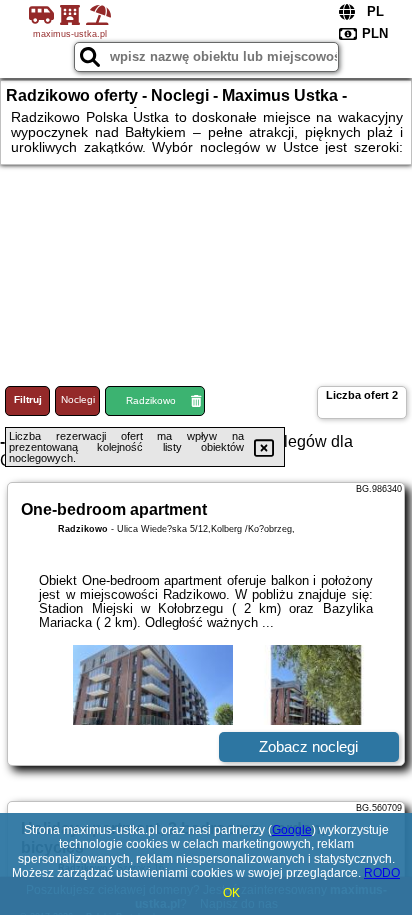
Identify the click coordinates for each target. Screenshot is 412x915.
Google (292, 830)
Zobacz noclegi (308, 746)
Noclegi (78, 399)
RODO (382, 873)
